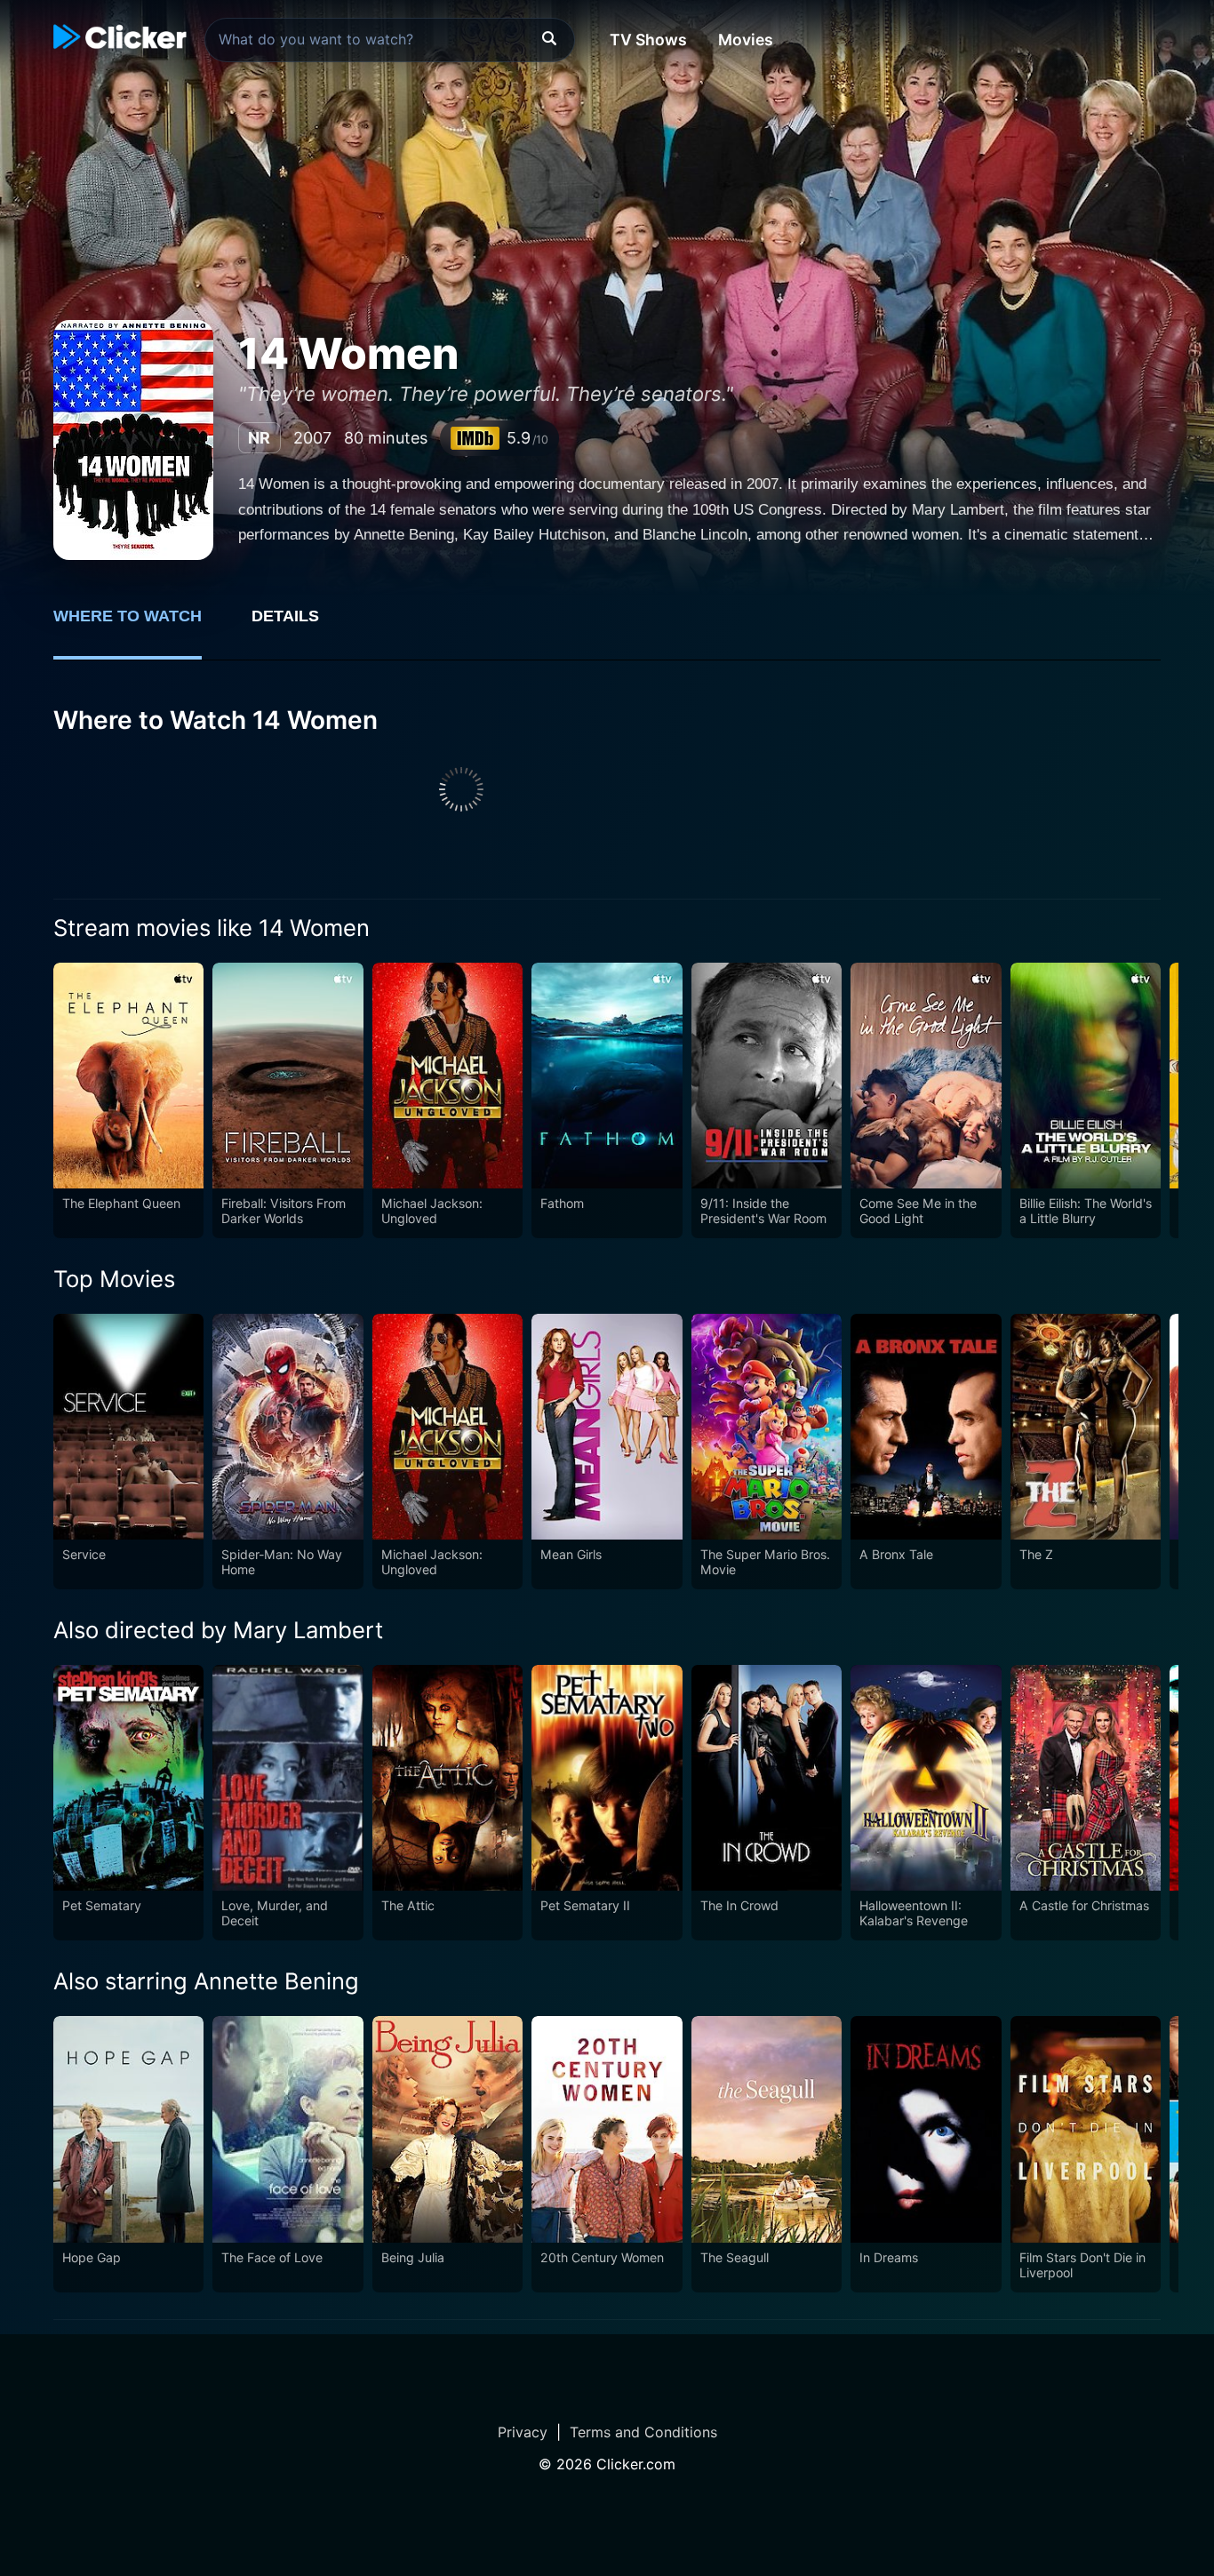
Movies (746, 40)
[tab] (140, 626)
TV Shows (648, 40)
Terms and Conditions (643, 2432)
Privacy (523, 2432)
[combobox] (390, 40)
